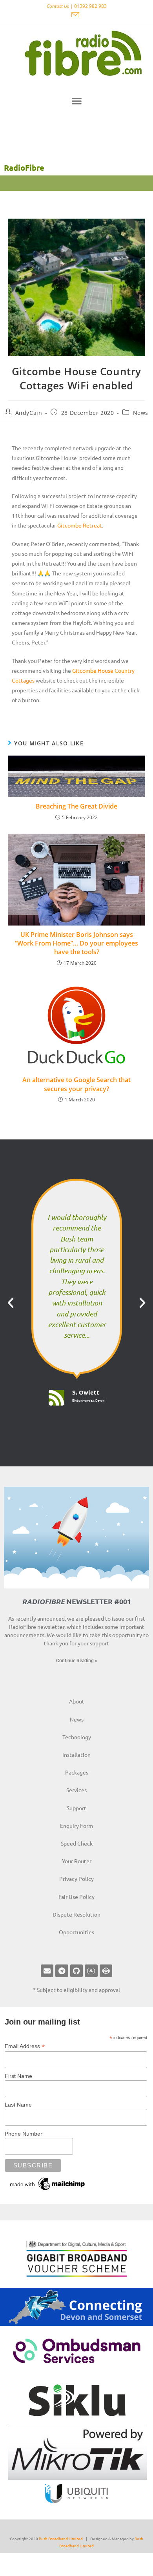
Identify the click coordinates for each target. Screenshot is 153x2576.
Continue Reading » (77, 1661)
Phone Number (24, 2134)
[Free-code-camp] (91, 1971)
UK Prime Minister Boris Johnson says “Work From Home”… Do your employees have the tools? (76, 943)
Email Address (25, 2046)
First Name (18, 2076)
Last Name (18, 2105)
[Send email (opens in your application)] (76, 15)
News (141, 413)
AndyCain (29, 413)
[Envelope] (47, 1971)
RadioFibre (24, 168)
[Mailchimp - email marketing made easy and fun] (48, 2183)
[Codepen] (106, 1971)
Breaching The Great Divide (76, 806)
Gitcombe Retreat (80, 525)
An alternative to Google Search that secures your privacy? (76, 1084)
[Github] (76, 1971)
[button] (77, 101)
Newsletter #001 (76, 1601)
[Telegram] (62, 1971)
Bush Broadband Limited (61, 2539)
